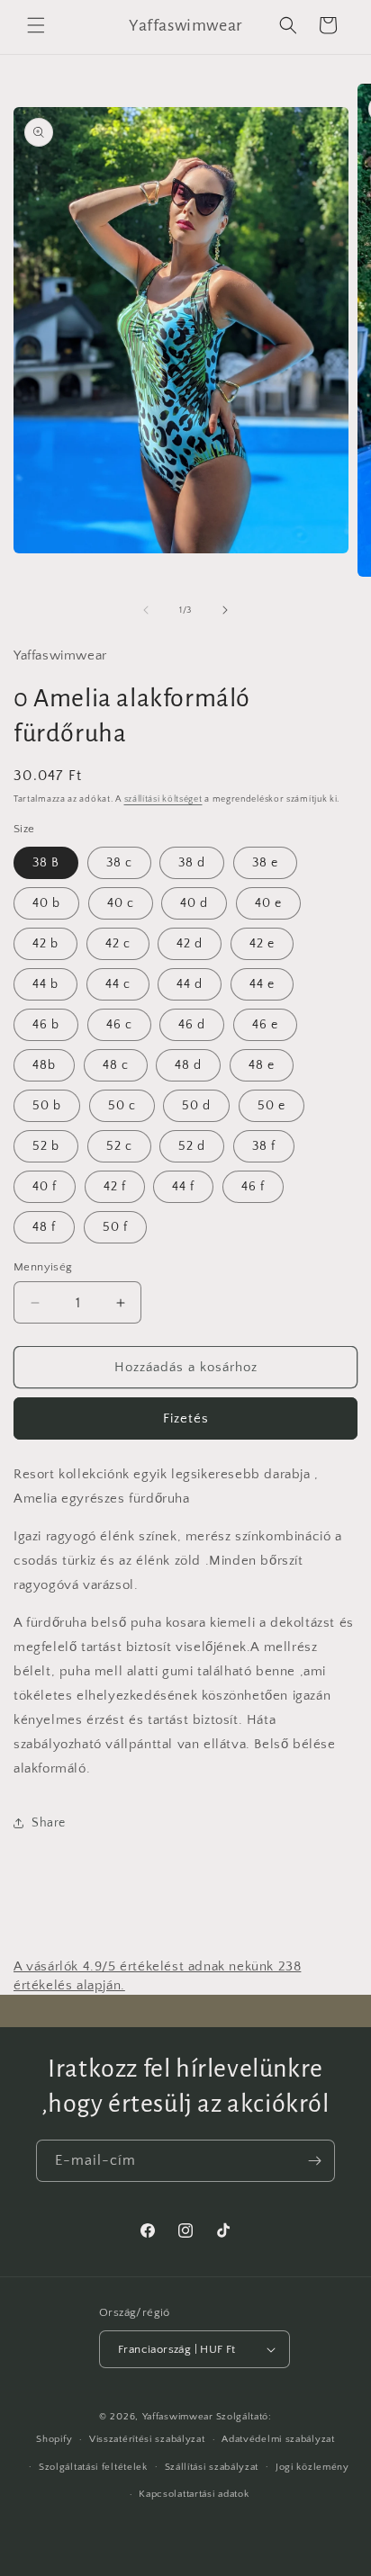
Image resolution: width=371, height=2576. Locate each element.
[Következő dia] (225, 610)
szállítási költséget (163, 799)
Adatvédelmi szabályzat (278, 2439)
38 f (264, 1146)
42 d (190, 944)
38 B (46, 863)
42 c (118, 944)
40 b (46, 903)
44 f (183, 1187)
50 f (115, 1227)
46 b (46, 1025)
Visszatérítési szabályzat (147, 2439)
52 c (119, 1146)
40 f (45, 1187)
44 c (118, 984)
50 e (271, 1106)
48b (44, 1065)
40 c (121, 903)
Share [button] (49, 1823)
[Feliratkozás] (314, 2161)
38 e (265, 863)
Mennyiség (43, 1267)
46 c (119, 1025)
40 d (194, 903)
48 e (262, 1065)
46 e (265, 1025)
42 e (262, 944)
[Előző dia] (146, 610)
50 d (196, 1106)
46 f (253, 1187)
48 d (188, 1065)
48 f (44, 1227)
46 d (192, 1025)
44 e (262, 984)
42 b (45, 944)
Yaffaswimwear (178, 2417)
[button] (36, 25)
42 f (115, 1187)
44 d (190, 984)
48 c (116, 1065)
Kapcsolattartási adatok (194, 2494)
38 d (192, 863)
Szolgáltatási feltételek (93, 2467)
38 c (119, 863)
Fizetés (186, 1418)
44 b (45, 984)
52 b (46, 1146)
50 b (47, 1106)
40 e (268, 903)
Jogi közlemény (312, 2467)
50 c (122, 1106)
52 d (192, 1146)
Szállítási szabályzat (212, 2467)
